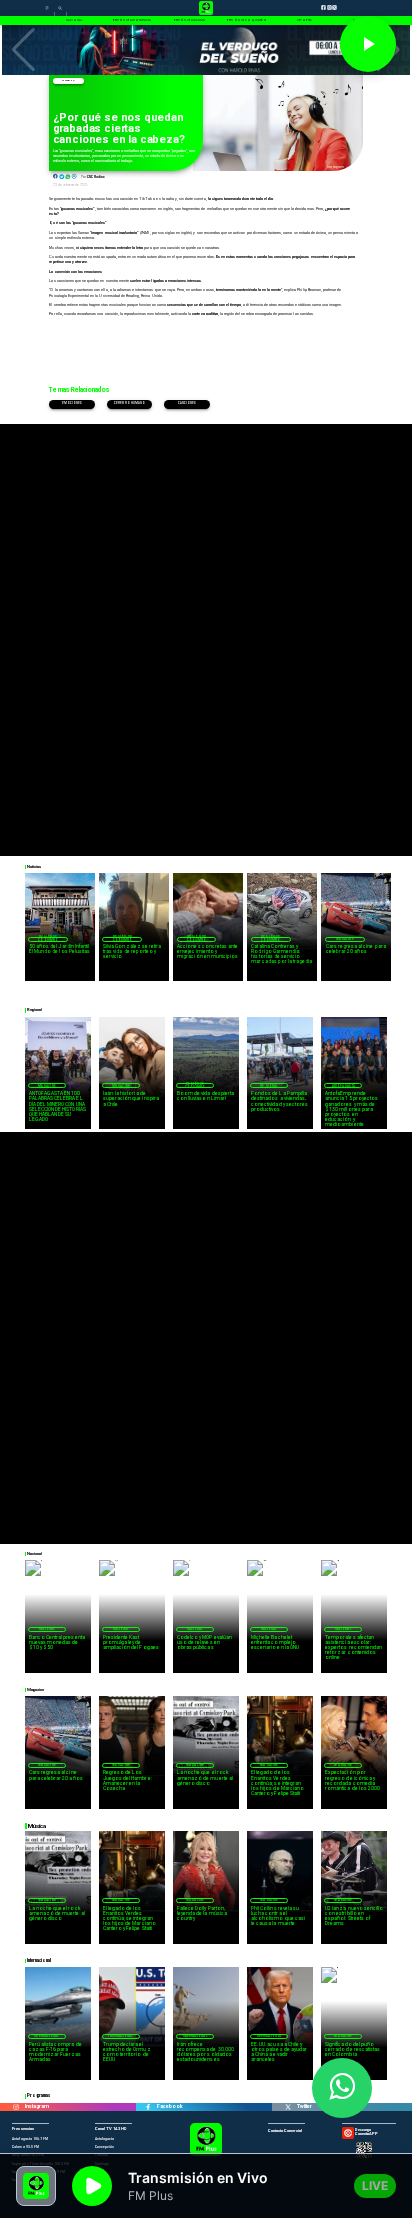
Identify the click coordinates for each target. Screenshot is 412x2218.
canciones (187, 403)
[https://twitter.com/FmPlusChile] (288, 2107)
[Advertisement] (206, 630)
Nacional (47, 1629)
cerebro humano (129, 403)
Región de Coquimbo (48, 939)
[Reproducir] (368, 44)
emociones (72, 403)
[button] (23, 50)
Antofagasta (343, 1086)
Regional (269, 1086)
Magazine (68, 80)
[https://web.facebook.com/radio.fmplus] (148, 2107)
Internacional (46, 2036)
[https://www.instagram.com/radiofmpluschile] (16, 2107)
